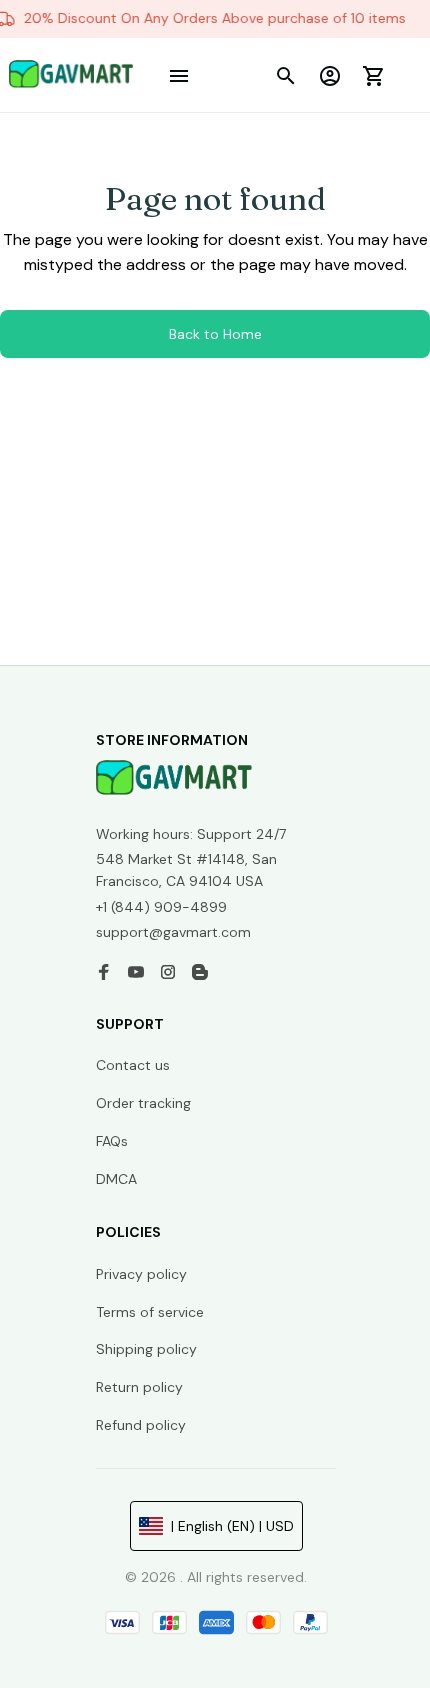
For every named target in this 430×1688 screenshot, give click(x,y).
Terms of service (150, 1312)
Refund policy (141, 1425)
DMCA (116, 1179)
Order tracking (143, 1103)
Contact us (133, 1065)
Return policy (139, 1387)
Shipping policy (146, 1349)
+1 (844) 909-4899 (161, 907)
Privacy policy (141, 1274)
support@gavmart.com (173, 932)
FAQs (112, 1141)
